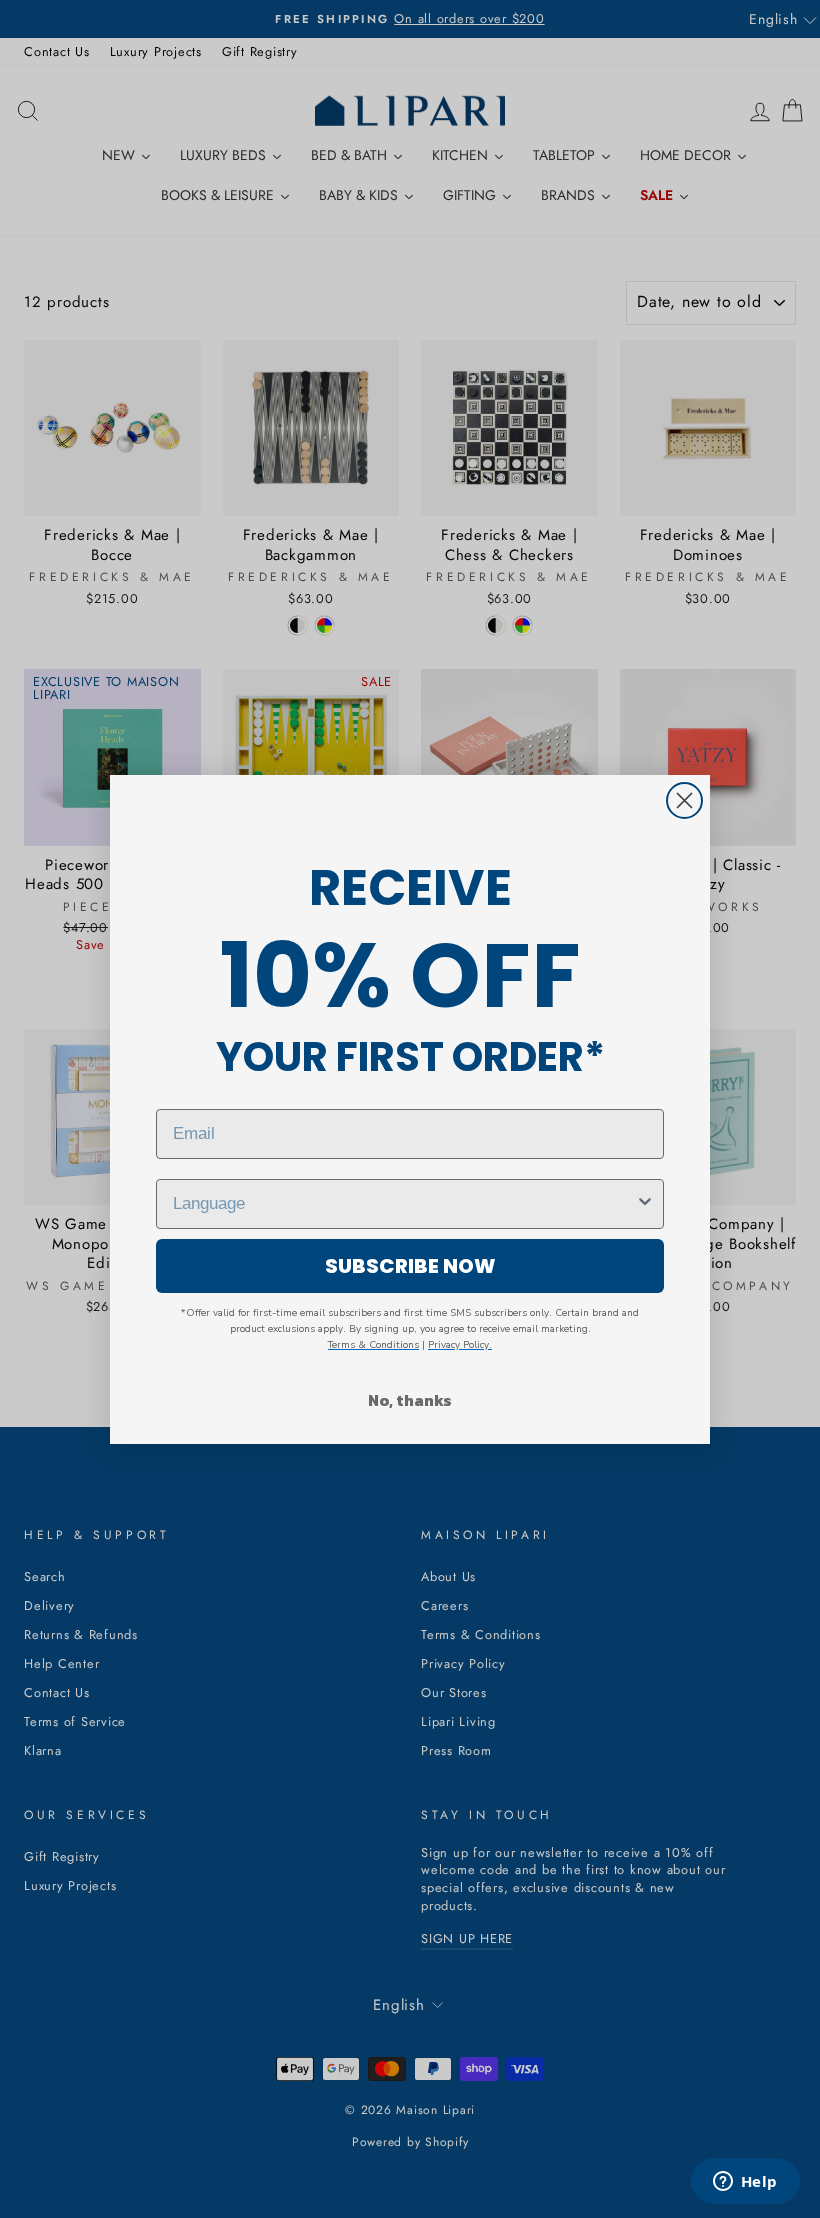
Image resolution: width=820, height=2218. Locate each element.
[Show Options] (645, 1204)
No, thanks (410, 1400)
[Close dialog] (684, 800)
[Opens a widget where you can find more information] (745, 2183)
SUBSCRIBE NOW (410, 1266)
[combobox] (404, 1204)
